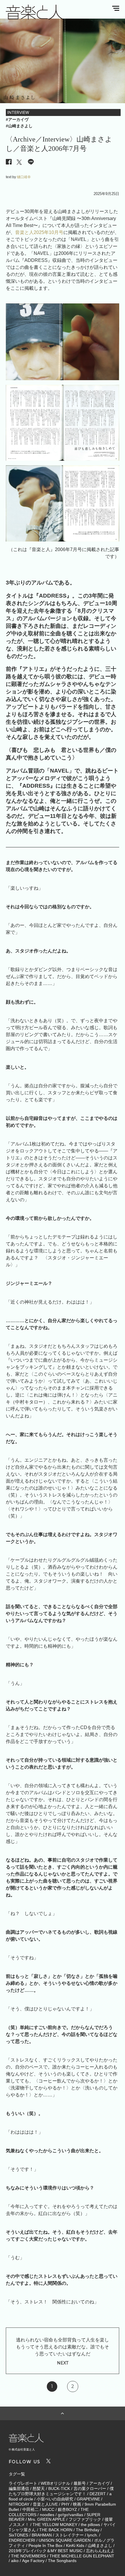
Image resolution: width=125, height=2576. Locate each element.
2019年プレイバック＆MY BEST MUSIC (46, 2551)
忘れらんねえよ (100, 2551)
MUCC (48, 2509)
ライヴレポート (23, 2483)
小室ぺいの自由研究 (55, 2499)
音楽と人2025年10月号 (39, 232)
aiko (15, 2561)
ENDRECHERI (22, 2540)
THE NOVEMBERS (28, 2556)
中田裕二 (31, 2509)
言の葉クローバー (90, 2489)
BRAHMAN (42, 2535)
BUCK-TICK (59, 2489)
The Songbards (62, 2561)
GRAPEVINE (88, 2499)
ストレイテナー (69, 2535)
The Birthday (88, 2530)
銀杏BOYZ (67, 2509)
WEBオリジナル (55, 2483)
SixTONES (18, 2535)
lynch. (93, 2535)
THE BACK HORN (56, 2530)
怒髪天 (39, 2489)
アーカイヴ (99, 2483)
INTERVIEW (18, 112)
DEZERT (98, 2494)
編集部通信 (19, 2489)
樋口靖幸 (24, 177)
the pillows (90, 2525)
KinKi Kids (75, 2545)
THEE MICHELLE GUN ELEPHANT (82, 2556)
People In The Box (45, 2545)
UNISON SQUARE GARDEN (65, 2540)
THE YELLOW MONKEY (55, 2525)
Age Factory (33, 2561)
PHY (65, 2504)
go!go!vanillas (70, 2515)
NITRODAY (19, 2504)
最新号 (80, 2483)
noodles (47, 2515)
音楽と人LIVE (45, 2504)
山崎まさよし (100, 2545)
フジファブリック (85, 2519)
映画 (77, 2504)
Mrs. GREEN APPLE (47, 2519)
